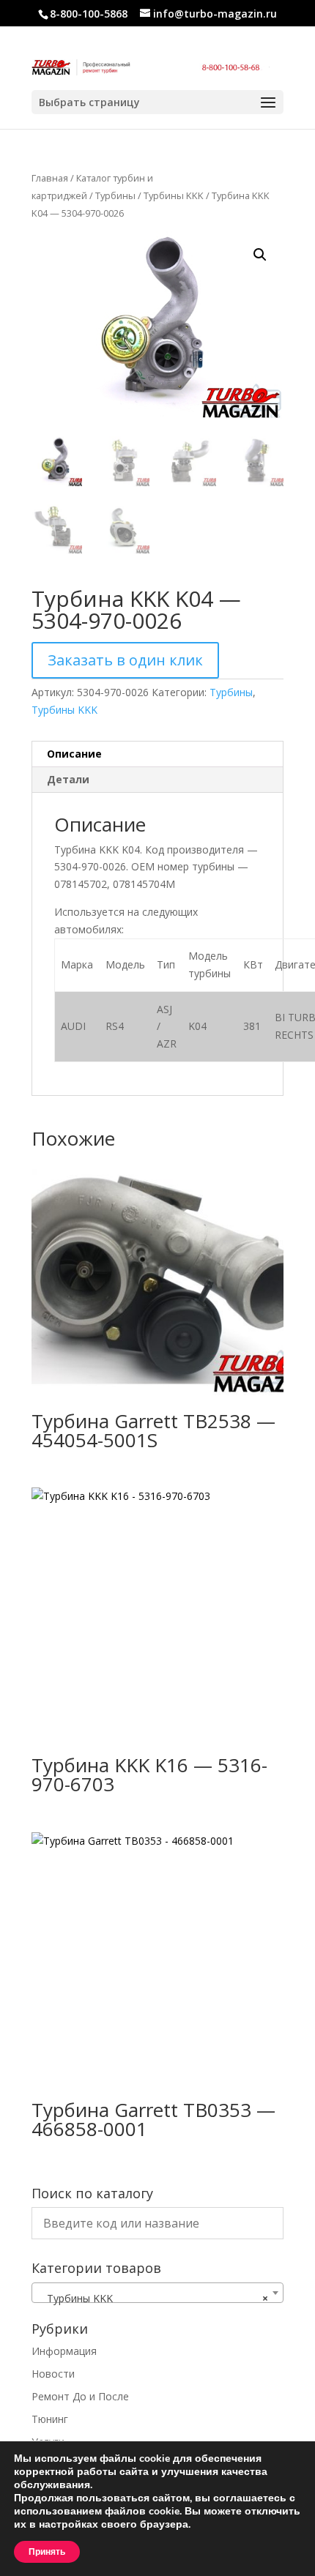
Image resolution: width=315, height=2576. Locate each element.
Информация (64, 2351)
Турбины (115, 195)
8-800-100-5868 (89, 14)
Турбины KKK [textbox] (153, 2298)
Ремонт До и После (80, 2396)
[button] (260, 255)
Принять (47, 2552)
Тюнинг (50, 2419)
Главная (50, 178)
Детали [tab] (68, 779)
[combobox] (157, 2293)
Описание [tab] (74, 754)
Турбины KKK (174, 195)
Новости (53, 2374)
